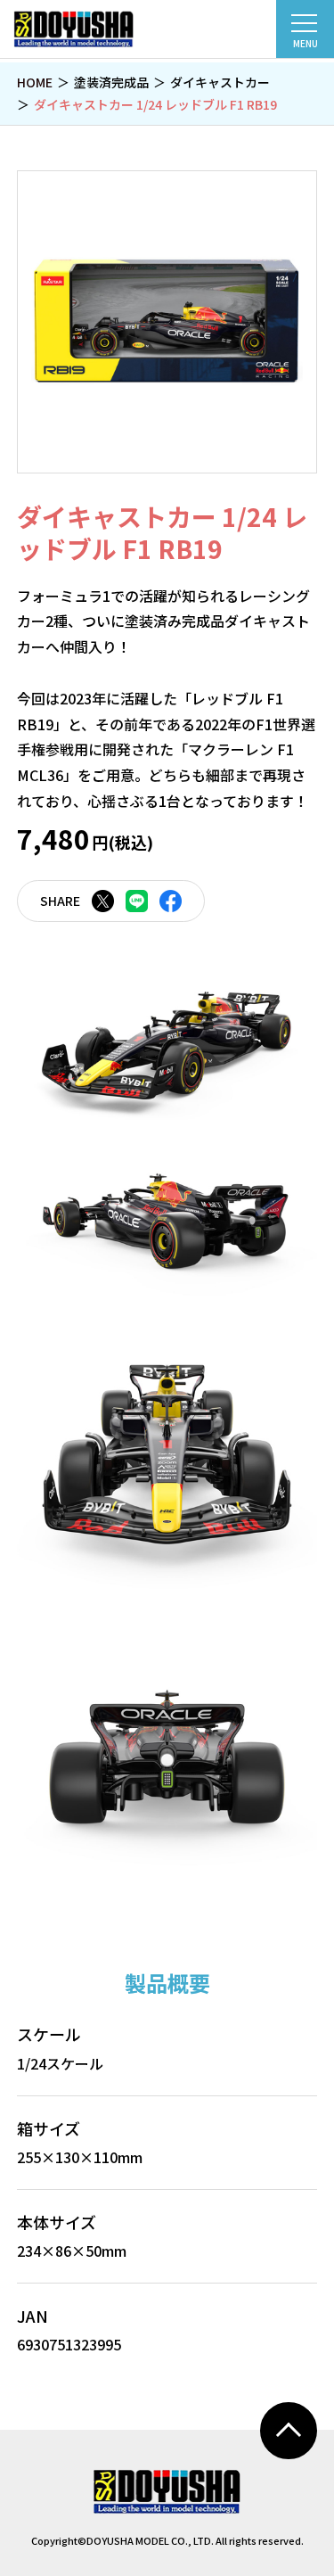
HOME (35, 82)
